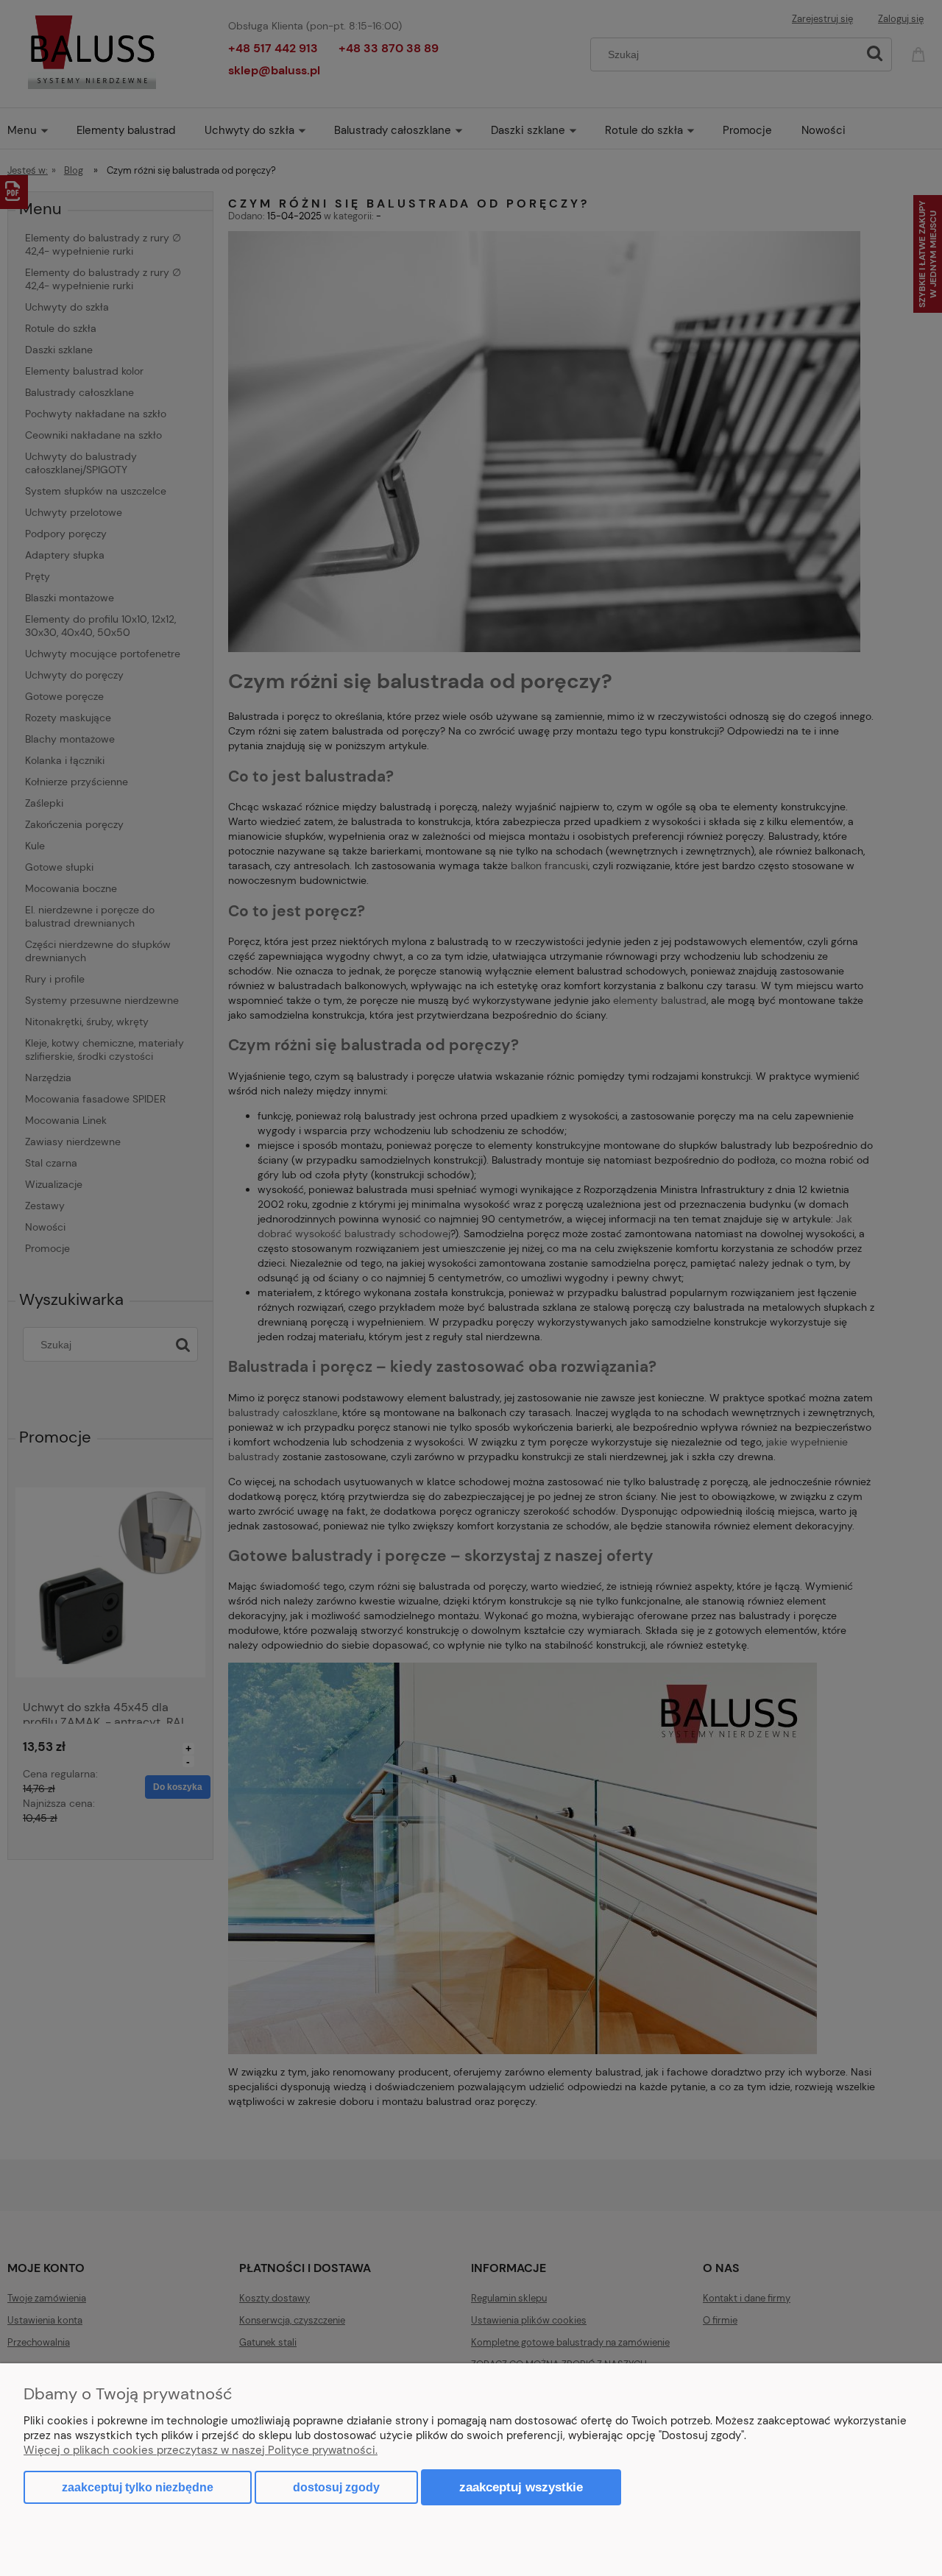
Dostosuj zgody (336, 2487)
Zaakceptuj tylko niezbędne (138, 2487)
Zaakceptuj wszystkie (521, 2487)
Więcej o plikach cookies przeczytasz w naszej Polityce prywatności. (201, 2450)
